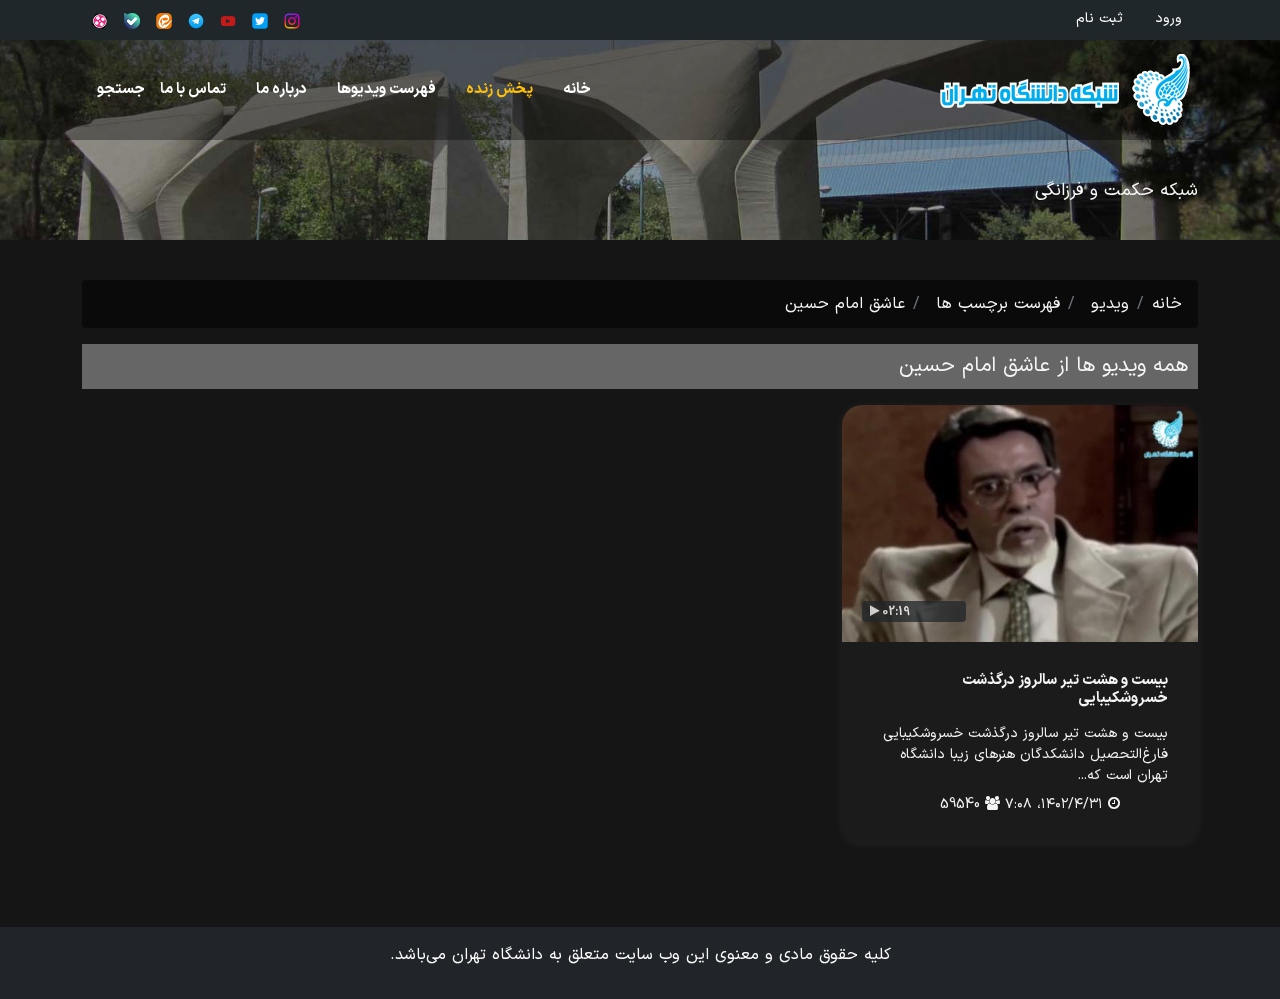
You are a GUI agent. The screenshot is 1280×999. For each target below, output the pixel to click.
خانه (577, 89)
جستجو (121, 89)
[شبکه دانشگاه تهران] (1046, 90)
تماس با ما (193, 89)
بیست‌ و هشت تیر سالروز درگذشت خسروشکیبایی (1065, 689)
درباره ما (281, 89)
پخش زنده (499, 89)
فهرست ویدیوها (386, 89)
